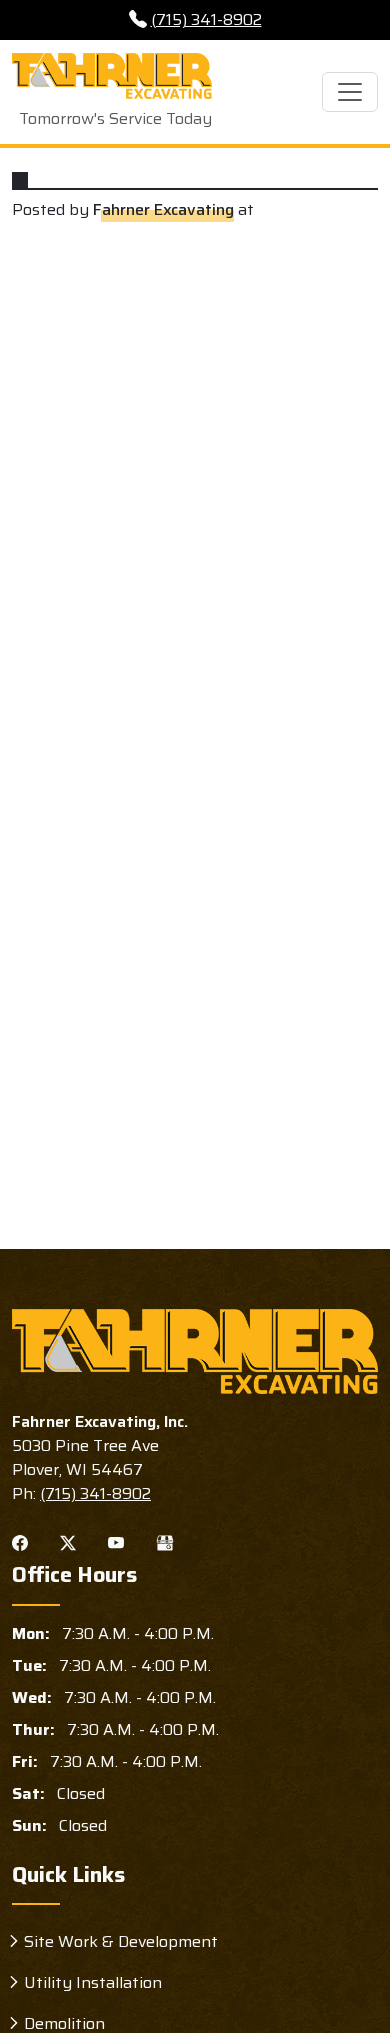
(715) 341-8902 (206, 19)
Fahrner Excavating (163, 210)
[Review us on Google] (165, 1542)
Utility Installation (93, 1982)
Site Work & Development (121, 1941)
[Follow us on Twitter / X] (68, 1542)
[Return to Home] (195, 1351)
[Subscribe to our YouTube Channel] (116, 1542)
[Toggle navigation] (350, 92)
